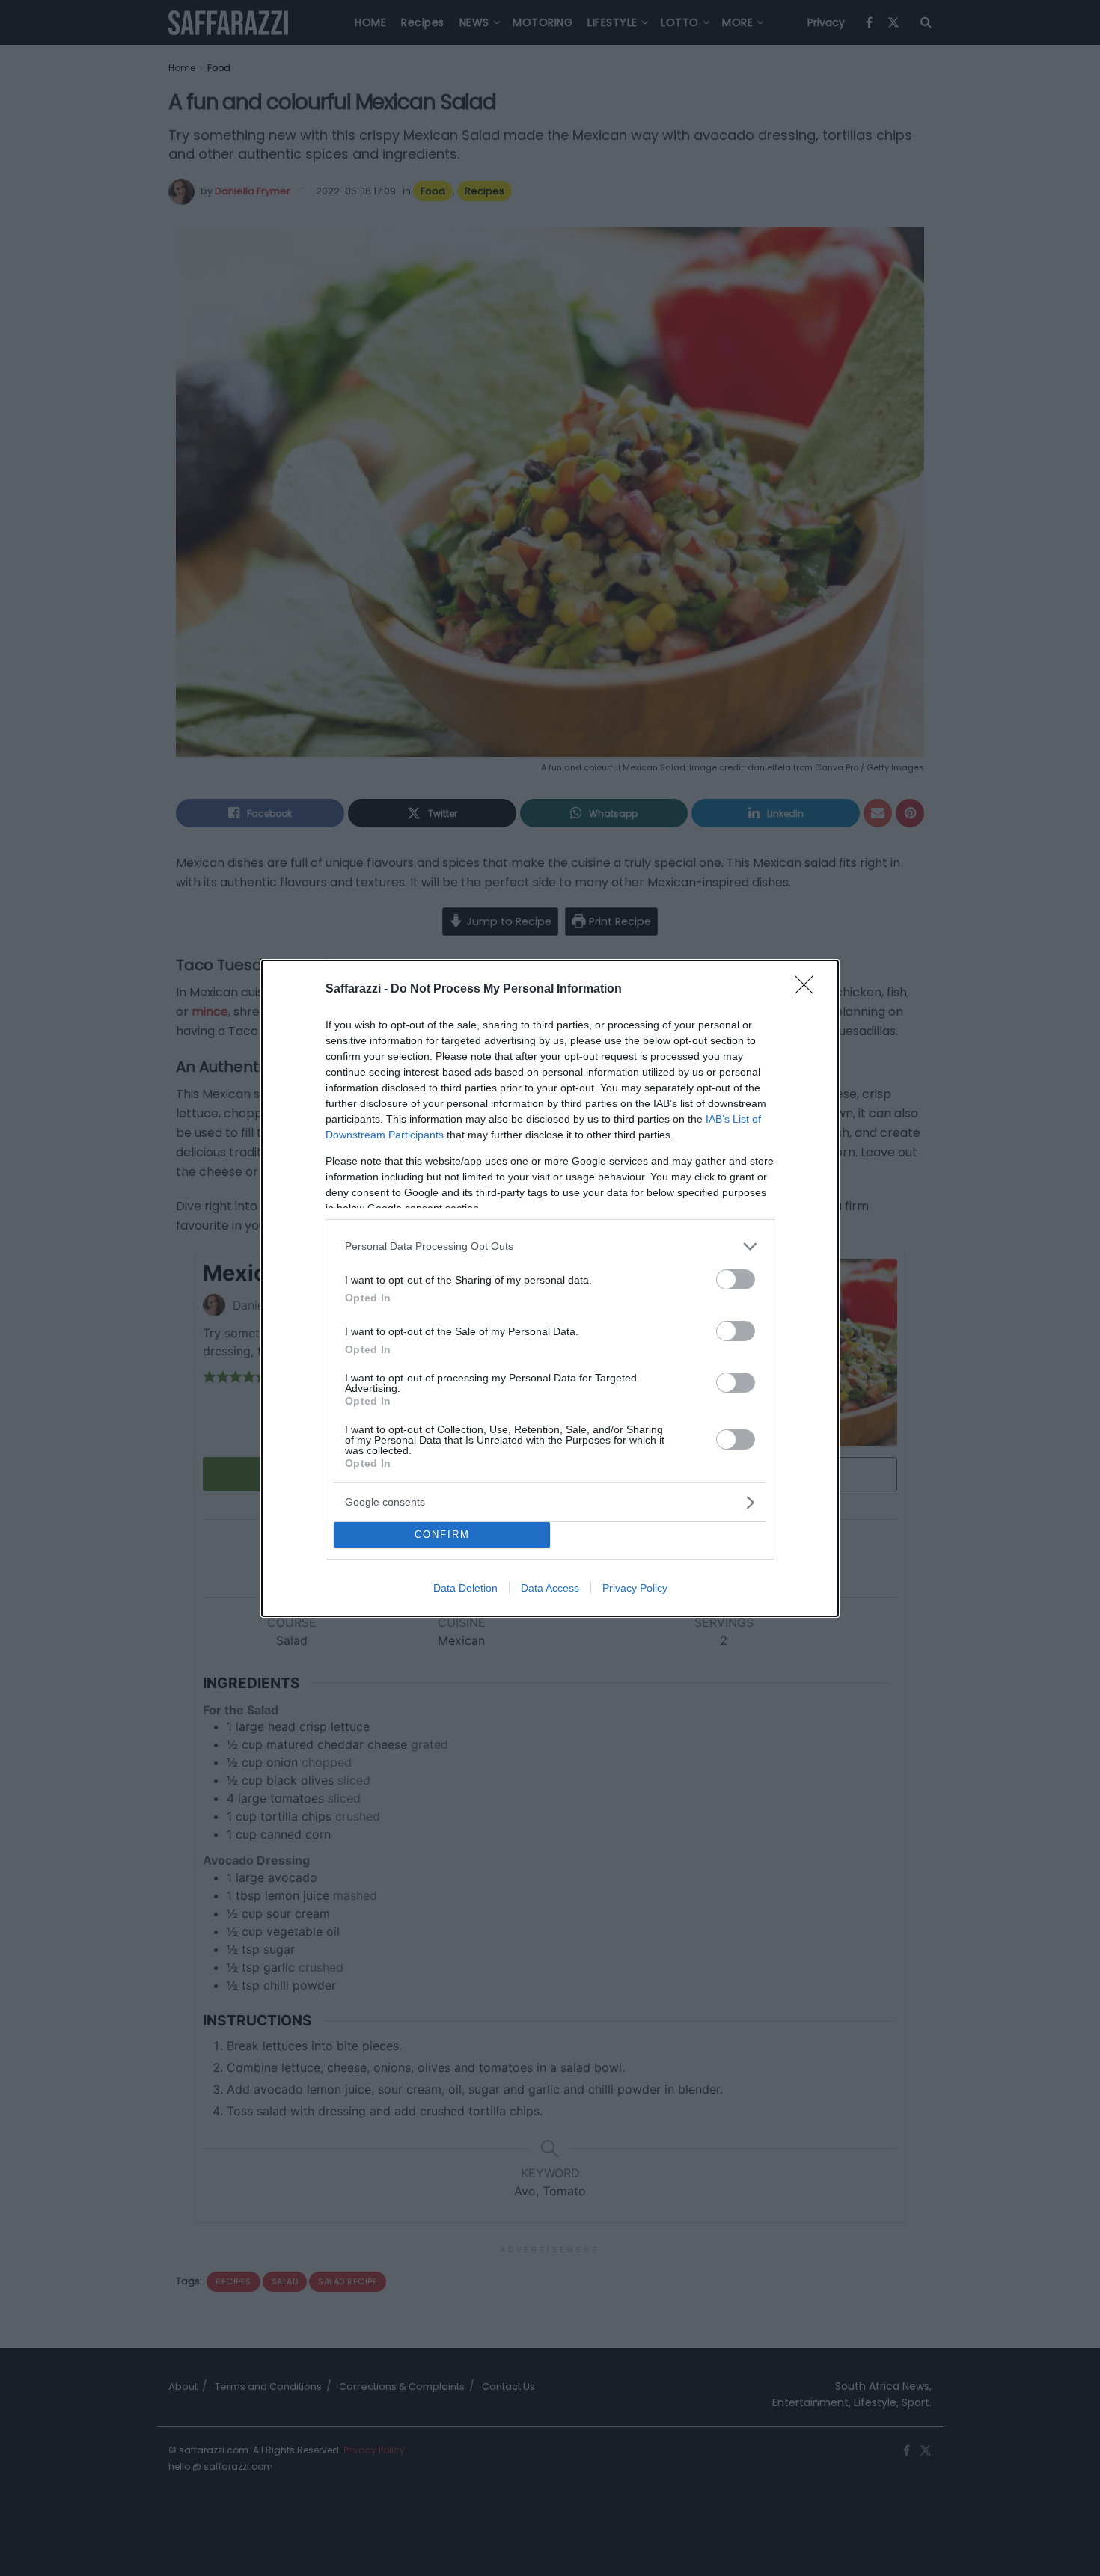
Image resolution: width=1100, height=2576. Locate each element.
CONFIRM (442, 1534)
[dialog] (550, 1288)
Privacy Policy (635, 1588)
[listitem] (550, 1246)
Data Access (550, 1588)
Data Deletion (465, 1588)
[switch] (736, 1279)
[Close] (809, 990)
